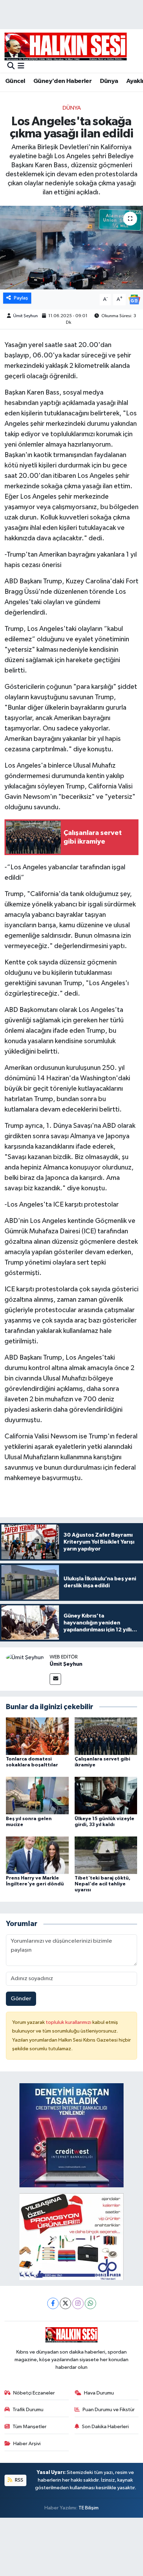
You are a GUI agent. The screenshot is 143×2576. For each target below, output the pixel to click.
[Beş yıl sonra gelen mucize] (37, 1795)
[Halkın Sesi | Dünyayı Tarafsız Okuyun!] (66, 46)
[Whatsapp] (90, 2303)
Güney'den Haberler (62, 81)
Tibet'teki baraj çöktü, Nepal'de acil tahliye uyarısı (103, 1884)
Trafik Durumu (28, 2410)
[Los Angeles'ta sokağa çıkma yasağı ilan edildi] (71, 248)
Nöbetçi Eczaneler (34, 2393)
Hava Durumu (99, 2393)
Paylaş (21, 298)
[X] (65, 2303)
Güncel (15, 81)
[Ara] (11, 66)
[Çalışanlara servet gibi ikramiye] (106, 1736)
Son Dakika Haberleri (105, 2427)
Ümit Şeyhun (26, 316)
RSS (19, 2480)
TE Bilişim (89, 2508)
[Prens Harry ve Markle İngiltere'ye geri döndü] (37, 1855)
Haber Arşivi (27, 2444)
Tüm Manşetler (30, 2427)
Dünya (109, 81)
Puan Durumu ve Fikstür (109, 2410)
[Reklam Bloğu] (71, 2135)
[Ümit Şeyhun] (25, 1658)
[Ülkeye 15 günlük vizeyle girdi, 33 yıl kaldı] (106, 1795)
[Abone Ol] (134, 299)
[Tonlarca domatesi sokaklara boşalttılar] (37, 1736)
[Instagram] (78, 2303)
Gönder (21, 1999)
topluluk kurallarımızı (69, 2022)
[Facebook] (53, 2303)
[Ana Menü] (21, 66)
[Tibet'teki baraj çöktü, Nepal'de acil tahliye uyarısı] (106, 1855)
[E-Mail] (55, 1679)
